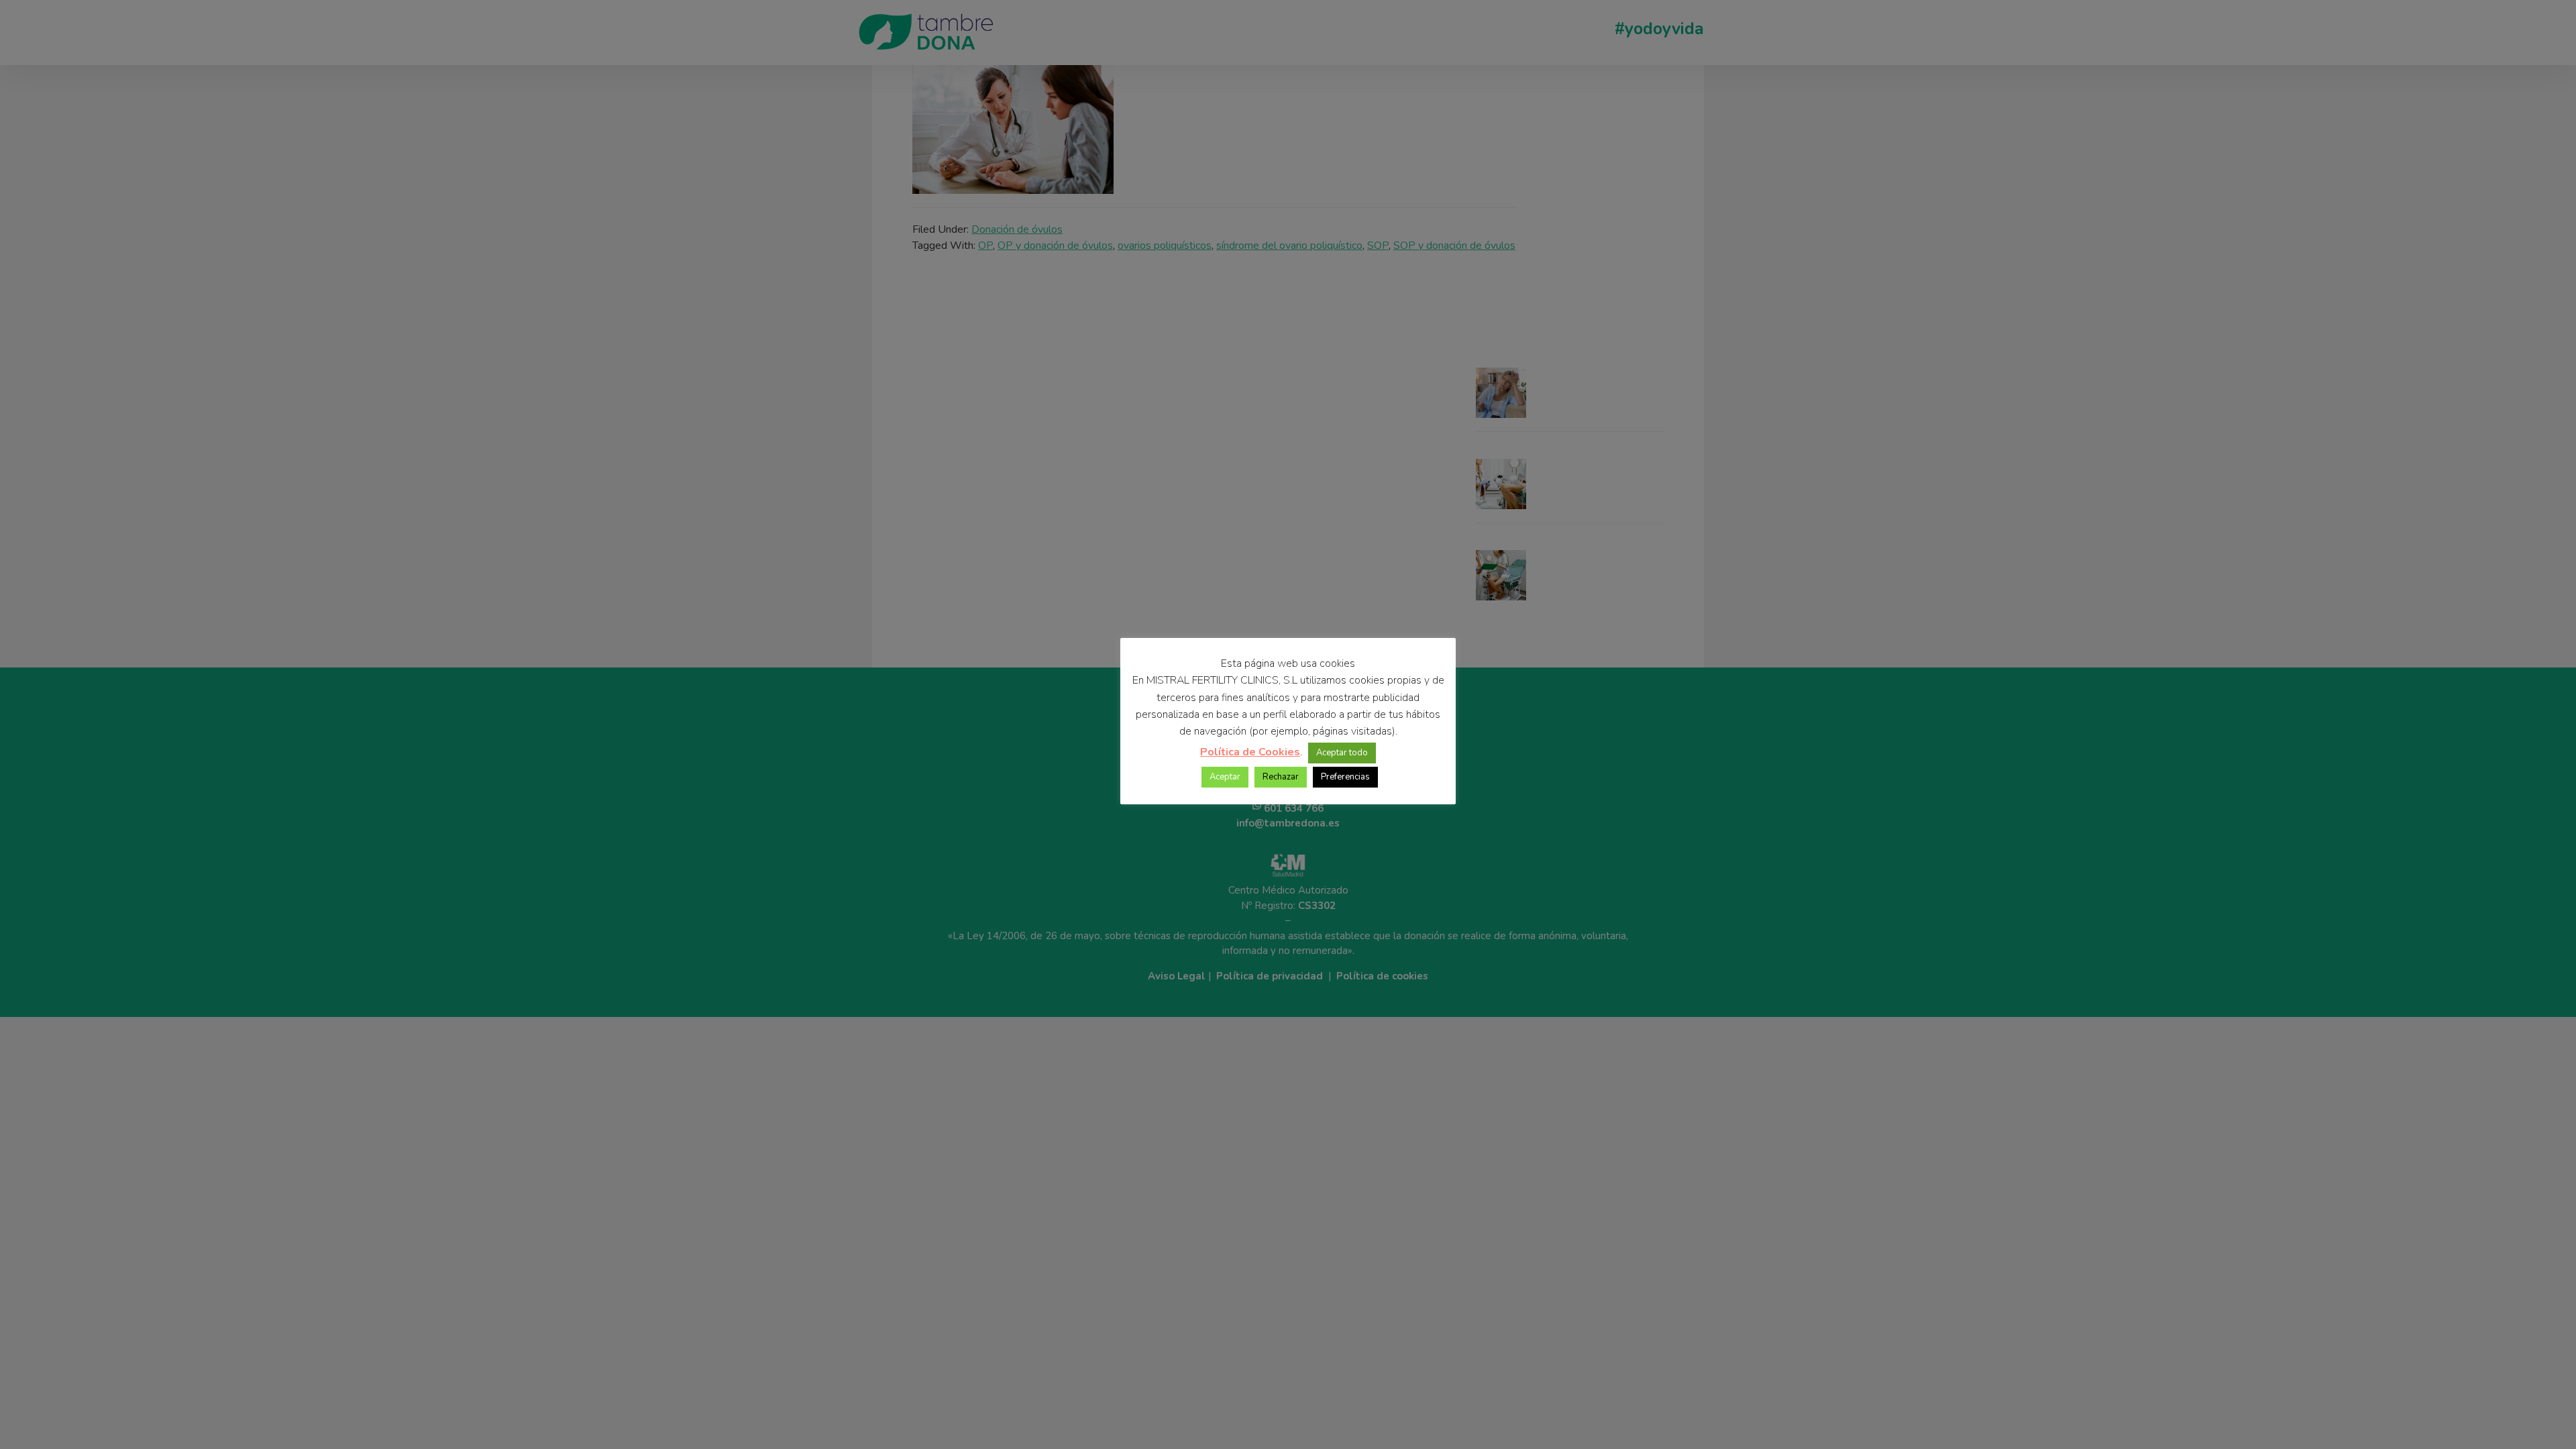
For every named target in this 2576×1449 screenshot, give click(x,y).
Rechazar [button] (1281, 777)
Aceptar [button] (1225, 777)
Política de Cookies (1250, 752)
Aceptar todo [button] (1342, 753)
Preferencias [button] (1345, 777)
